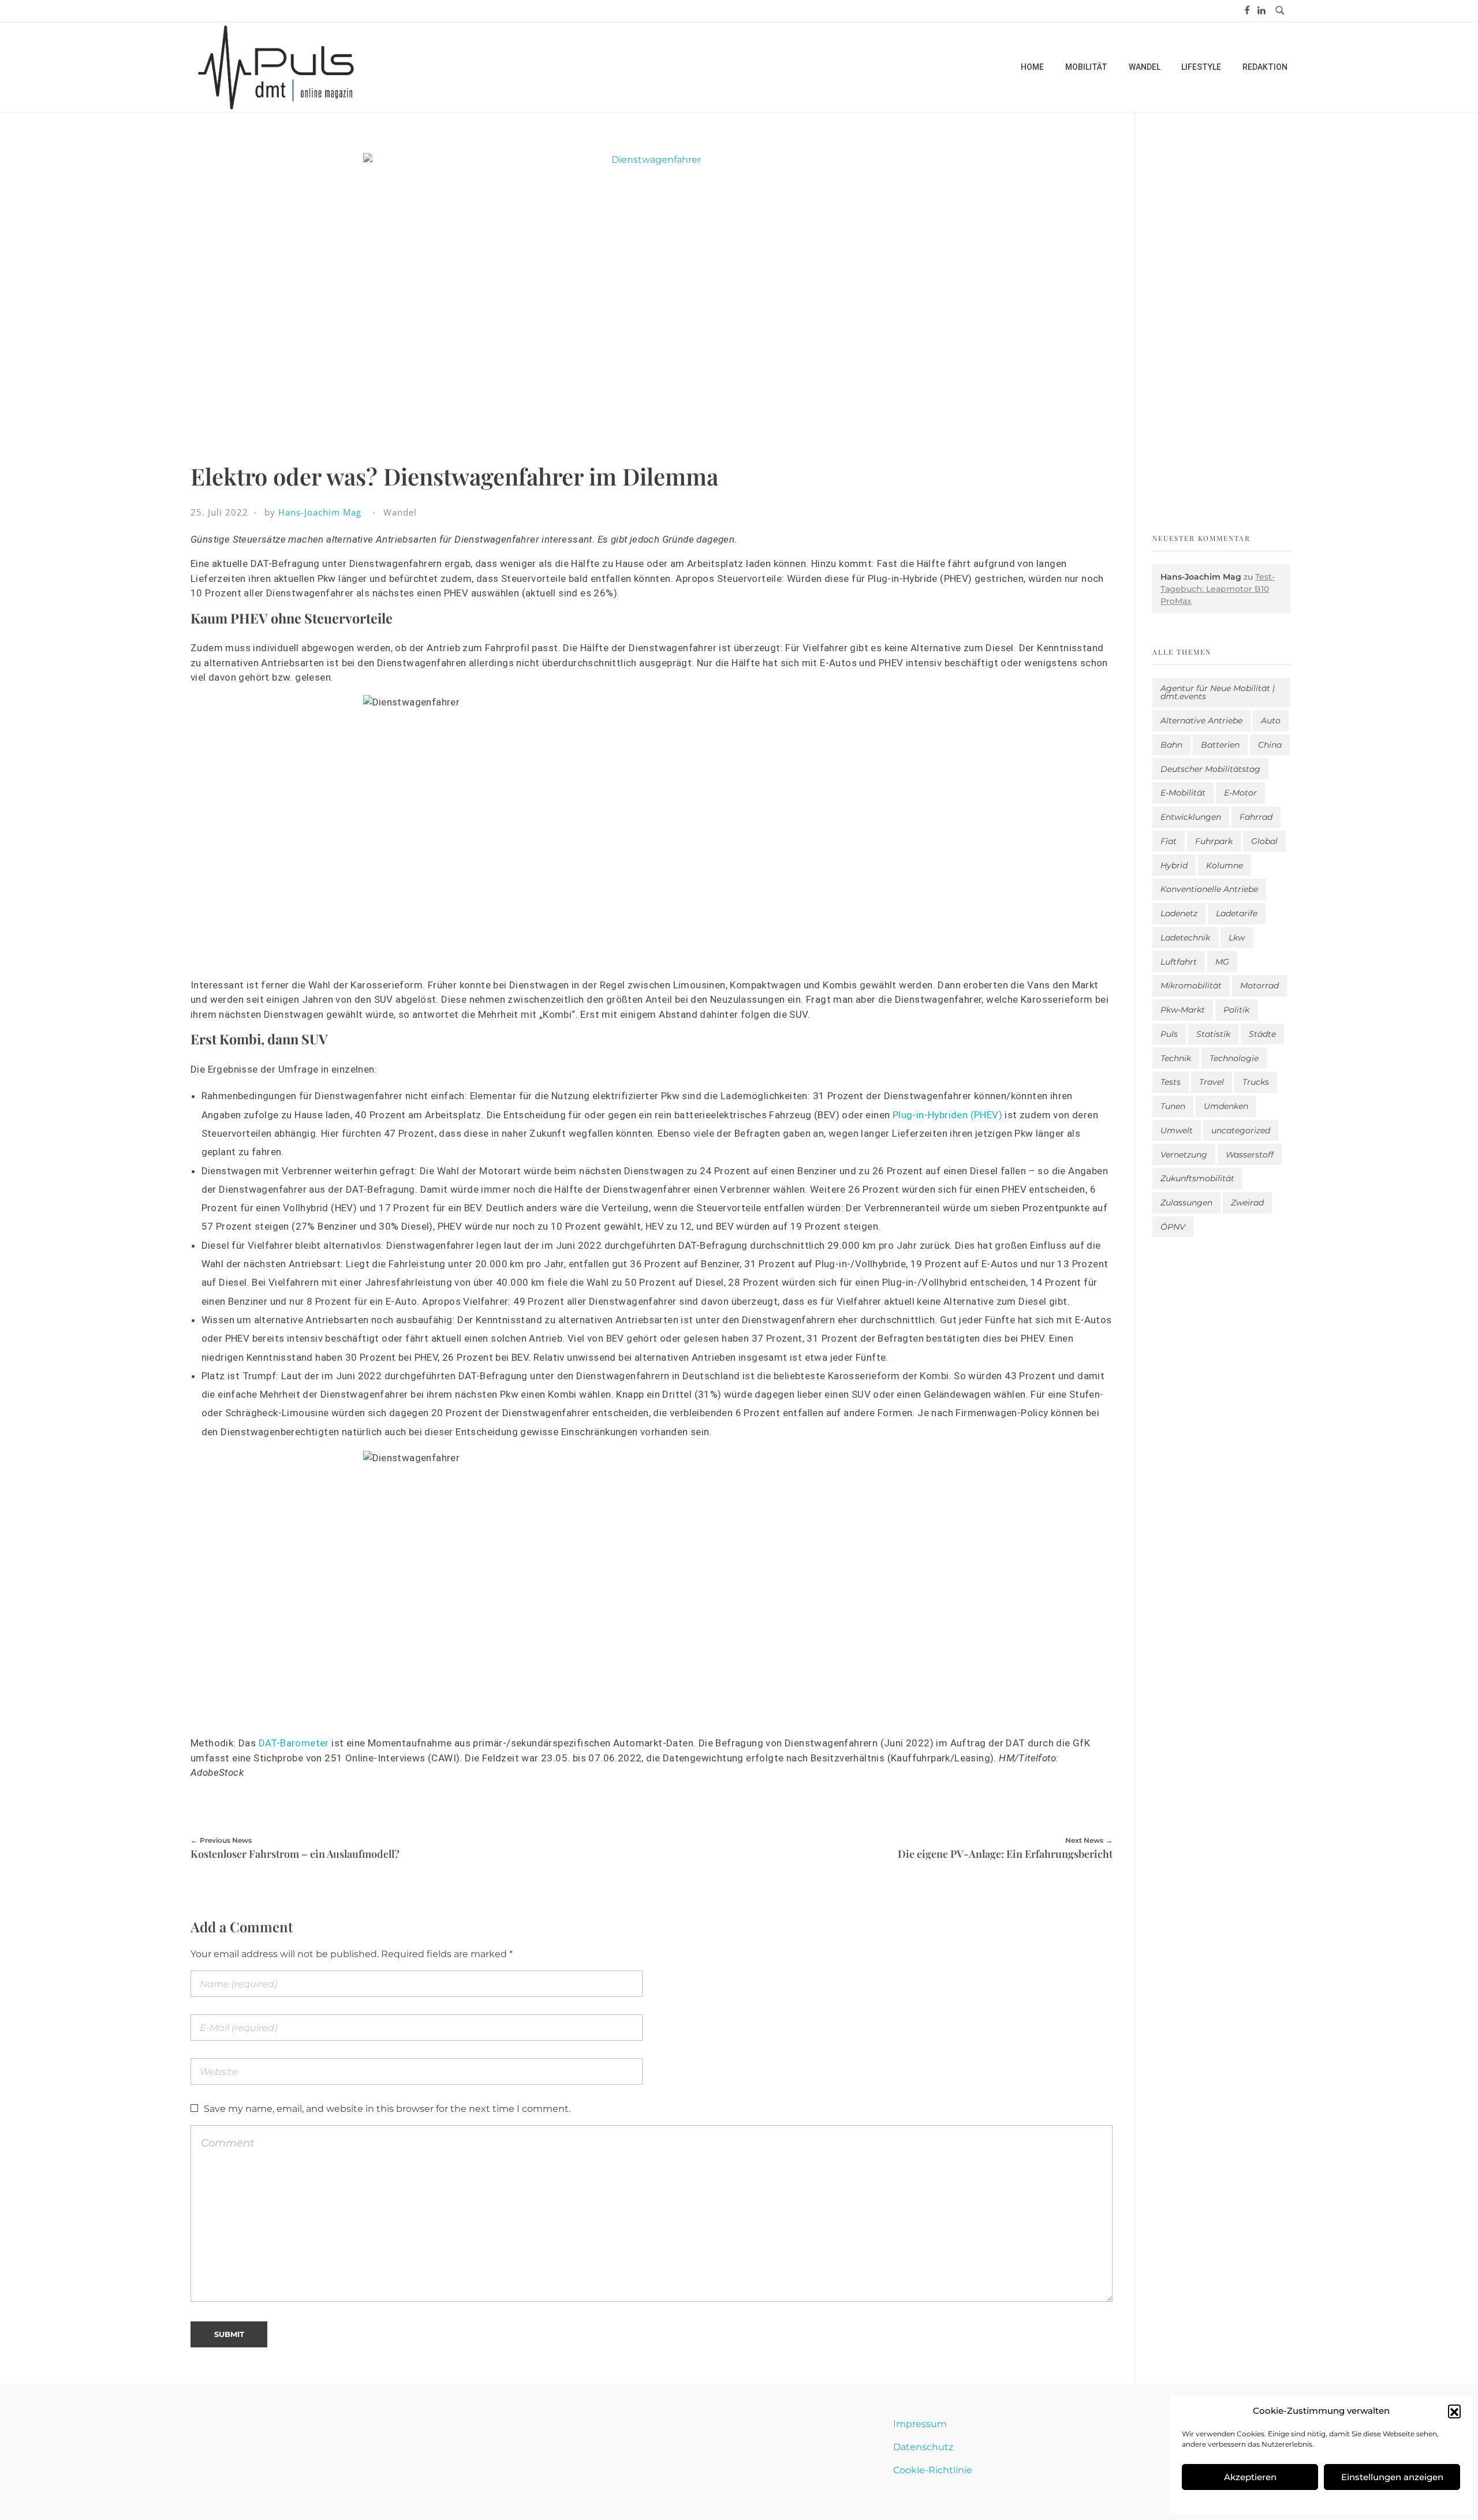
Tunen (1173, 1106)
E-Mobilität (1183, 793)
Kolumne (1225, 865)
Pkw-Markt (1183, 1010)
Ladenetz (1179, 913)
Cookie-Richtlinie (933, 2470)
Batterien (1220, 745)
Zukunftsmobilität (1197, 1178)
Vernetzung (1184, 1155)
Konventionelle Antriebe (1209, 889)
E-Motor (1240, 793)
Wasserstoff (1250, 1155)
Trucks (1256, 1082)
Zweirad (1247, 1203)
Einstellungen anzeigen (1392, 2477)
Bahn (1171, 745)
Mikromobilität (1191, 985)
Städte (1262, 1034)
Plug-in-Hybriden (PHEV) (947, 1115)
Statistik (1213, 1034)
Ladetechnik (1185, 938)
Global (1264, 841)
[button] (1454, 2411)
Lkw (1237, 938)
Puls (1169, 1034)
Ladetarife (1237, 913)
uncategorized (1241, 1130)
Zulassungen (1186, 1203)
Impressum (920, 2424)
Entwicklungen (1191, 817)
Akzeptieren (1250, 2477)
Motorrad (1259, 985)
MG (1222, 962)
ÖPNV (1173, 1227)
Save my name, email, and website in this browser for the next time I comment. (387, 2109)
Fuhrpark (1214, 841)
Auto (1271, 720)
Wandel (400, 512)
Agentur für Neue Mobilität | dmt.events (1218, 692)
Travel (1212, 1082)
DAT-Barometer (294, 1743)
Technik (1176, 1058)
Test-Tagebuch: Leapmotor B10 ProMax (1218, 589)
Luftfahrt (1179, 962)
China (1270, 745)
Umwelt (1177, 1130)
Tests (1171, 1082)
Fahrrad (1256, 817)
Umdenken (1226, 1106)
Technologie (1234, 1058)
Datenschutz (923, 2447)
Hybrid (1174, 865)
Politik (1236, 1010)
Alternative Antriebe (1201, 720)
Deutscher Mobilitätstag (1210, 769)
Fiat (1169, 841)
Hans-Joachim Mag (320, 512)
